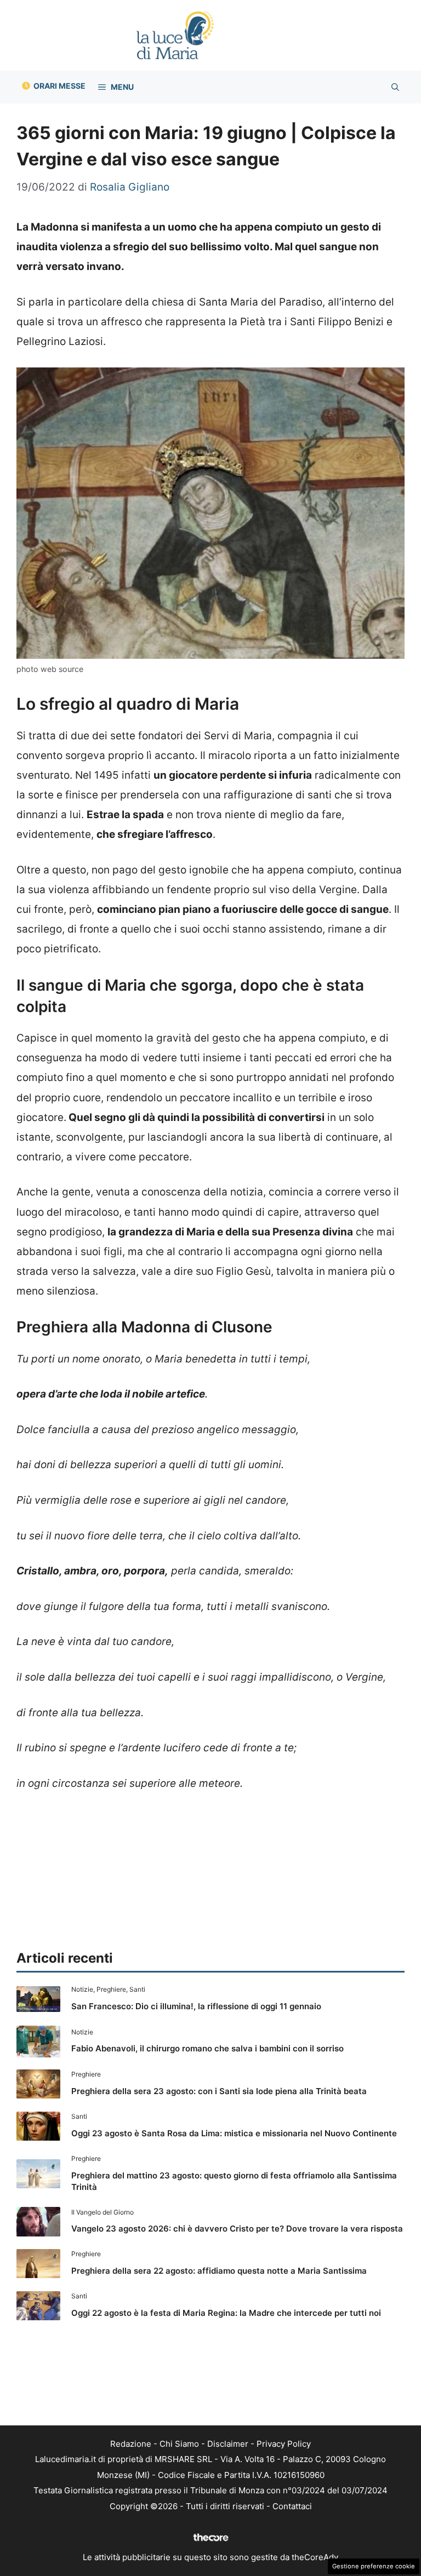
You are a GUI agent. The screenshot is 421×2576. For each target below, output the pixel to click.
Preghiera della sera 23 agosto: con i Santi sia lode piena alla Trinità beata (219, 2091)
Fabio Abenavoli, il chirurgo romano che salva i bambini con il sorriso (207, 2048)
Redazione (131, 2444)
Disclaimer (228, 2444)
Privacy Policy (284, 2444)
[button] (395, 87)
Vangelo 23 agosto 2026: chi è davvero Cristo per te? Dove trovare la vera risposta (237, 2229)
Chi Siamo (179, 2444)
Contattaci (292, 2506)
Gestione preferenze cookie (374, 2566)
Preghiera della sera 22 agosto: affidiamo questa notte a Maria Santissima (219, 2271)
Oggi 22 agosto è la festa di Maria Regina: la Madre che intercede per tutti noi (226, 2313)
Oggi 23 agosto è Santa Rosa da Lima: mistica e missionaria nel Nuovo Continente (234, 2133)
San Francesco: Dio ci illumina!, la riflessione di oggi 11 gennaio (196, 2006)
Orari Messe (59, 86)
